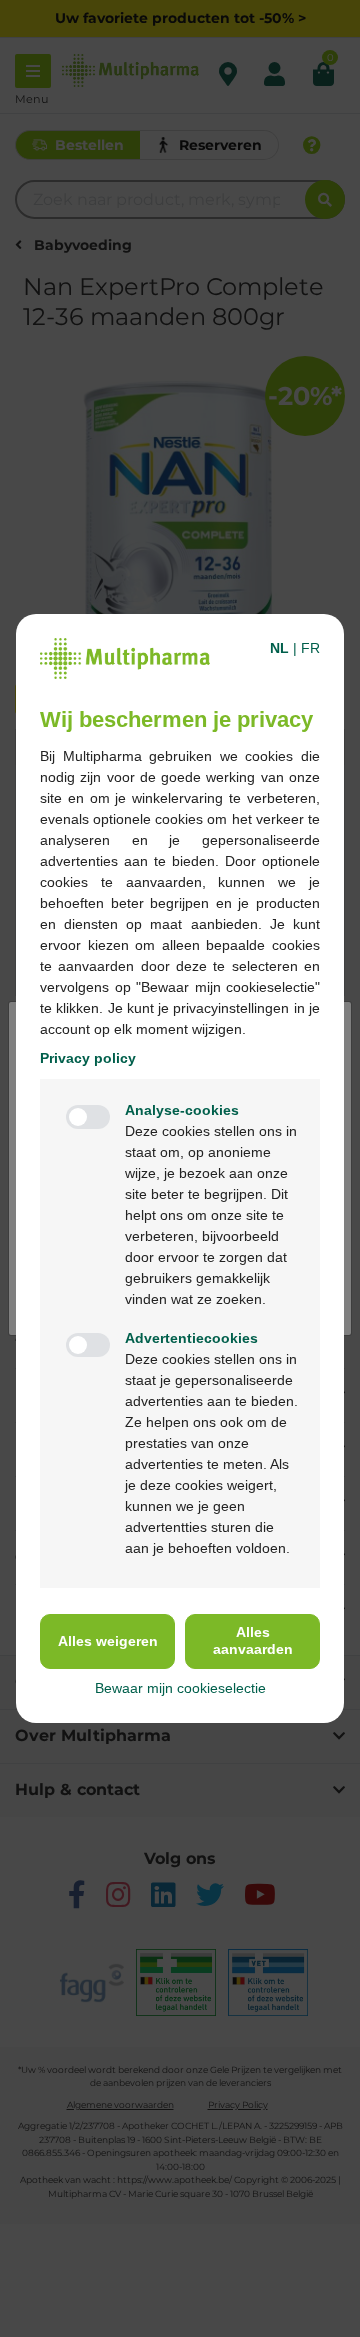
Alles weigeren (108, 1641)
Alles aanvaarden (253, 1640)
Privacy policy (88, 1058)
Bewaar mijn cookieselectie (180, 1688)
